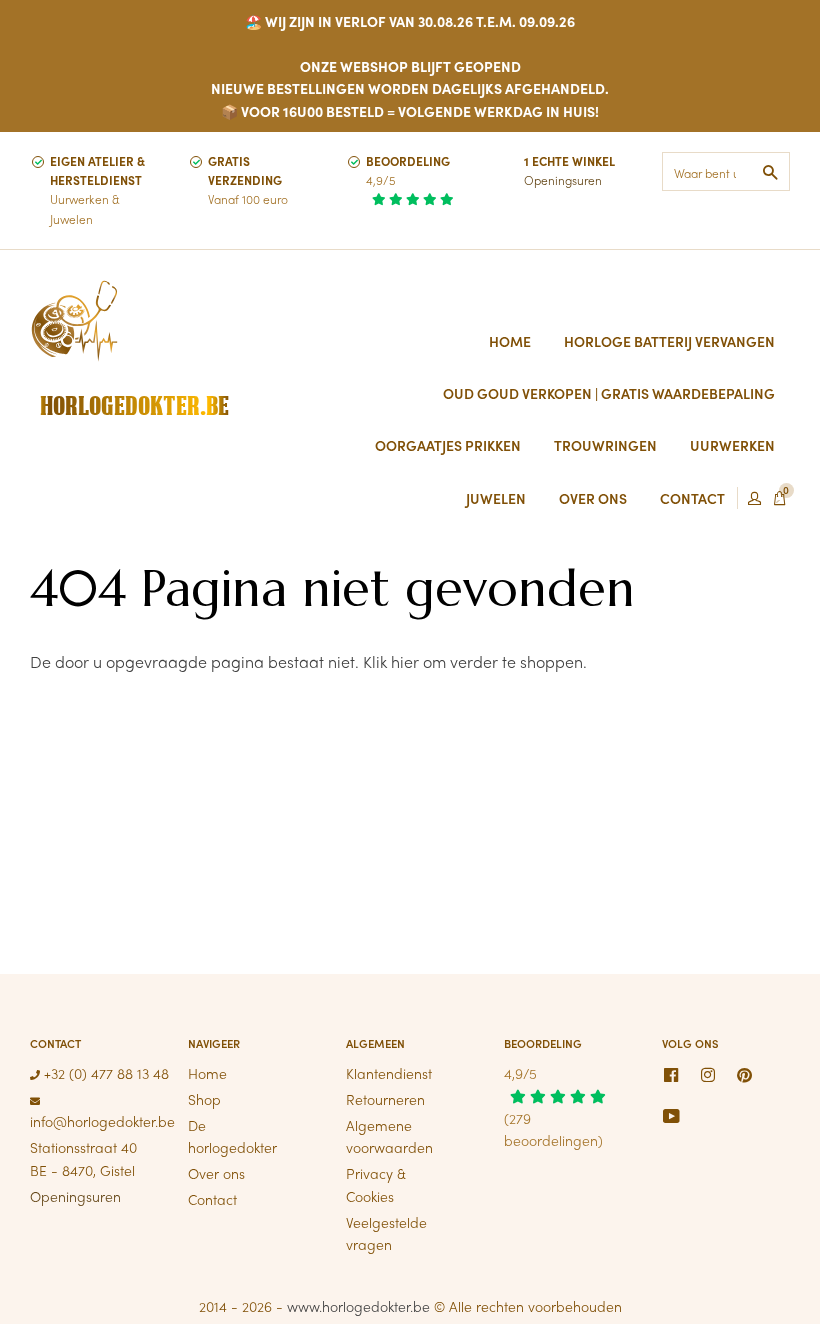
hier (405, 661)
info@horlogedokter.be (102, 1121)
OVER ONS (593, 498)
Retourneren (385, 1099)
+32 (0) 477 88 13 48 (104, 1073)
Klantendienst (389, 1073)
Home (510, 341)
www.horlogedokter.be (358, 1306)
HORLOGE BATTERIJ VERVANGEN (669, 341)
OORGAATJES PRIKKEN (448, 445)
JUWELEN (496, 498)
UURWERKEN (732, 445)
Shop (204, 1099)
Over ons (216, 1173)
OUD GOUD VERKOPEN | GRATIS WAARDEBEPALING (609, 393)
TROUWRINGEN (605, 445)
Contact (212, 1199)
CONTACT (692, 498)
